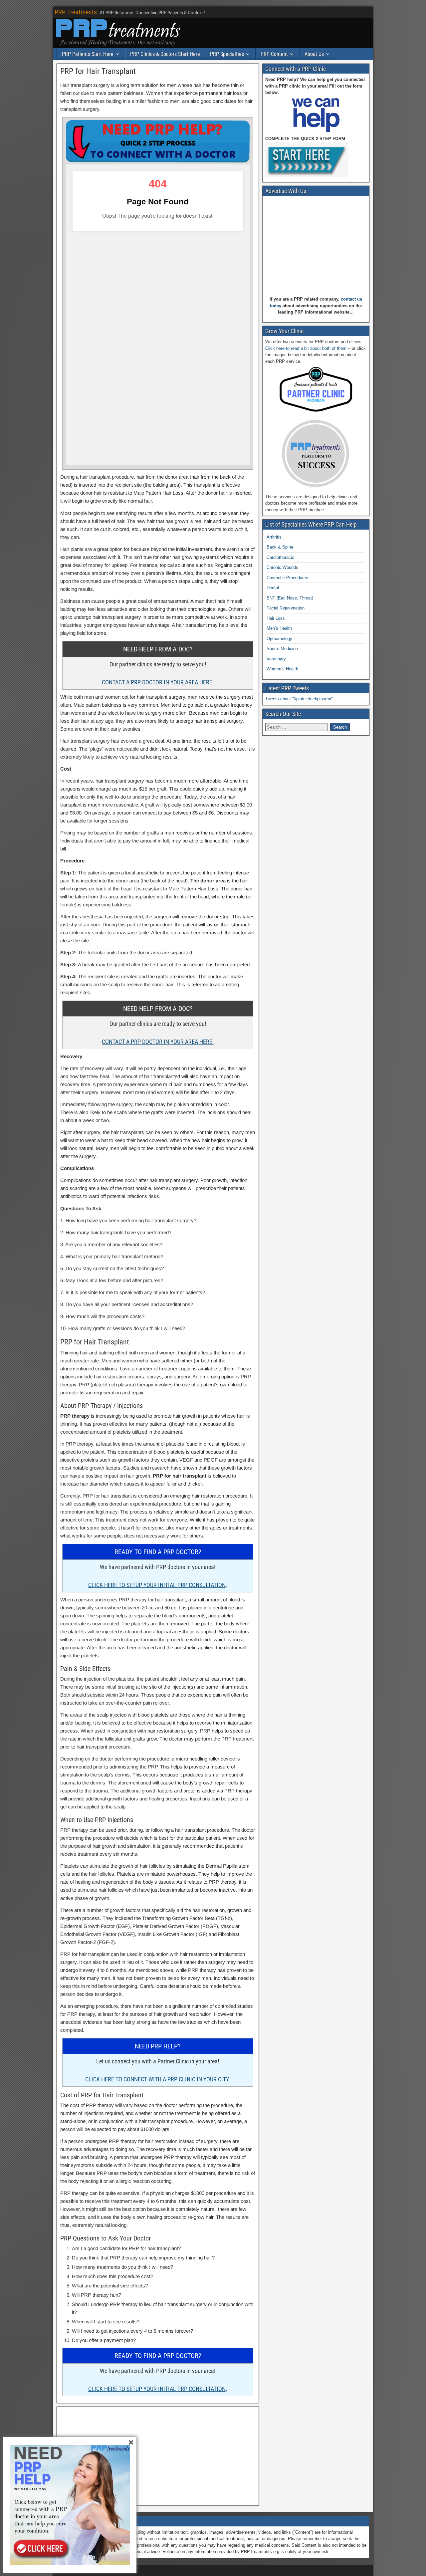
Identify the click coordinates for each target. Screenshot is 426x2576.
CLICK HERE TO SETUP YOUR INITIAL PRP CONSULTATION (157, 1585)
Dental (273, 588)
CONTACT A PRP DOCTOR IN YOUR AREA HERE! (158, 682)
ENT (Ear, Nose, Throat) (290, 598)
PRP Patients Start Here (88, 54)
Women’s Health (282, 669)
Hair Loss (276, 618)
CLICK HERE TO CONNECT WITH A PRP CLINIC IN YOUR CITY (157, 2079)
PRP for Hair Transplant (98, 71)
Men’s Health (279, 628)
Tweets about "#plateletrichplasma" (299, 699)
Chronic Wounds (282, 567)
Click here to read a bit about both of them (306, 348)
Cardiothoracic (280, 557)
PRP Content (274, 54)
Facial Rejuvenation (286, 608)
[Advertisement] (158, 2456)
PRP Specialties (227, 54)
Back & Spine (280, 547)
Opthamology (279, 639)
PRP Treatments (76, 12)
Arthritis (274, 537)
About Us (314, 54)
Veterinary (276, 659)
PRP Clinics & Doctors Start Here (165, 54)
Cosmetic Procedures (287, 578)
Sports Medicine (282, 649)
